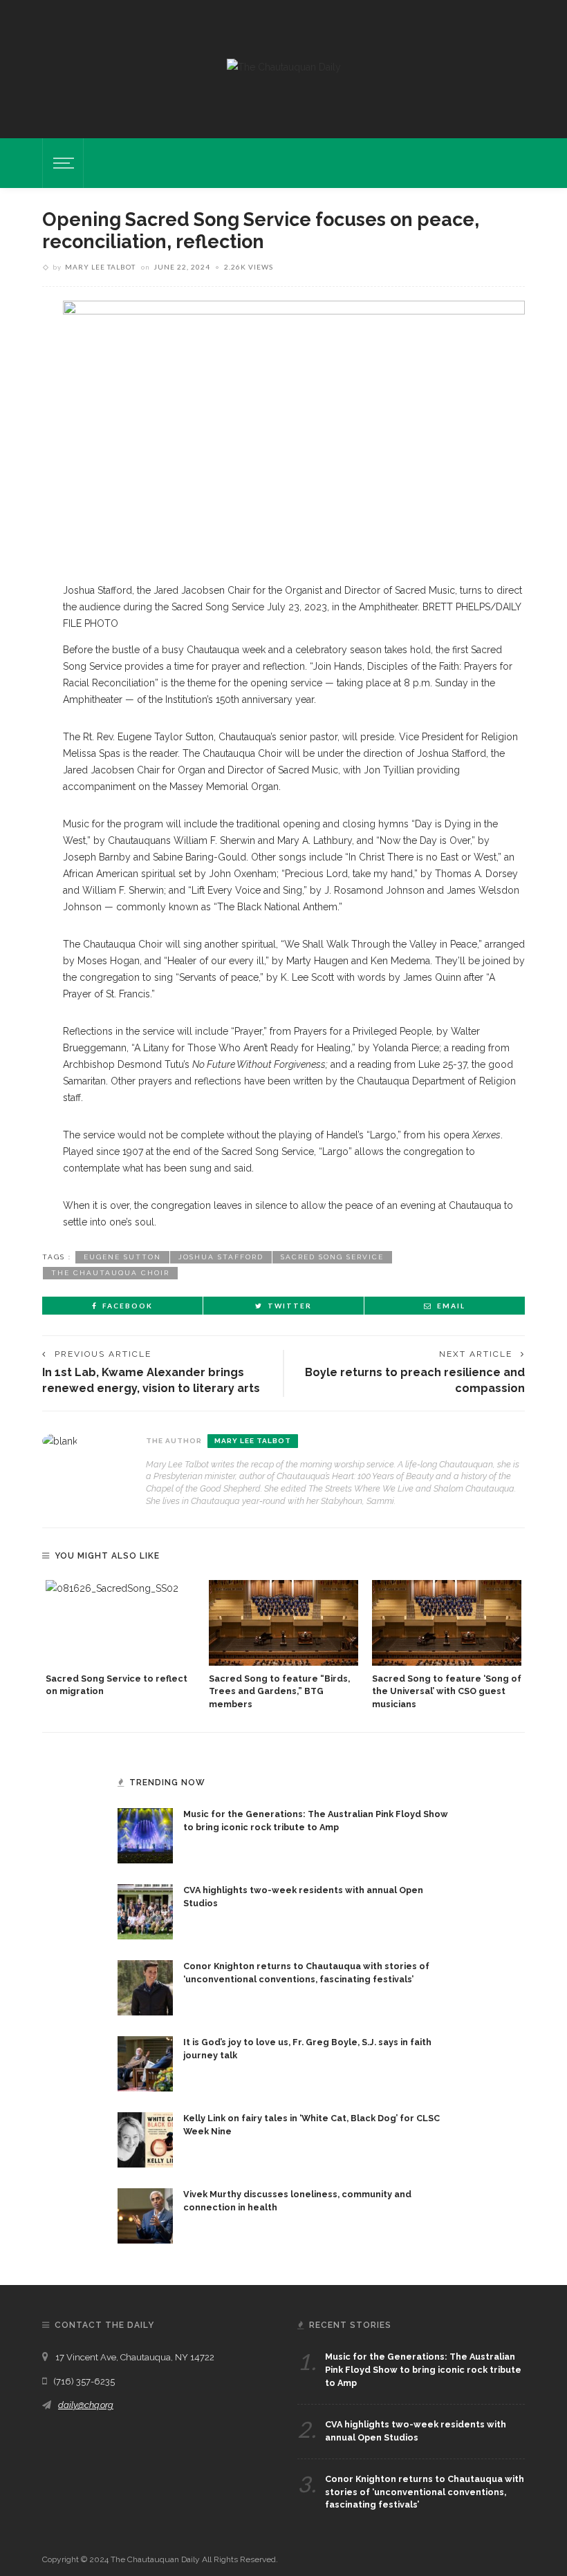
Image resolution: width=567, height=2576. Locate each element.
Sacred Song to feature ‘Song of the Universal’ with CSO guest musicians (447, 1692)
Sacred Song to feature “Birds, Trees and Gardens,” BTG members (279, 1692)
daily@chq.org (86, 2405)
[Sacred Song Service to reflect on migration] (120, 1623)
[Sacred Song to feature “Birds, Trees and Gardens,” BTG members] (283, 1623)
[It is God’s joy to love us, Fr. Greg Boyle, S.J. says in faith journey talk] (145, 2063)
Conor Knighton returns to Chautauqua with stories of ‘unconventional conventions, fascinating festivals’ (425, 2492)
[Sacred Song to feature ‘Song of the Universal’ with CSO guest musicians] (447, 1623)
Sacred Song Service (332, 1257)
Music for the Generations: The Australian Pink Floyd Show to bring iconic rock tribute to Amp (423, 2370)
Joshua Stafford (221, 1257)
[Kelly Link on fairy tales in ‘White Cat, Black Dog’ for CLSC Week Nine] (145, 2139)
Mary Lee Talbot (100, 267)
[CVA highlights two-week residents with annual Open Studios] (145, 1911)
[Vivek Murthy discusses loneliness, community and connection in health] (145, 2215)
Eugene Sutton (122, 1257)
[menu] (62, 163)
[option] (120, 1639)
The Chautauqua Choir (110, 1273)
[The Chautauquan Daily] (284, 66)
